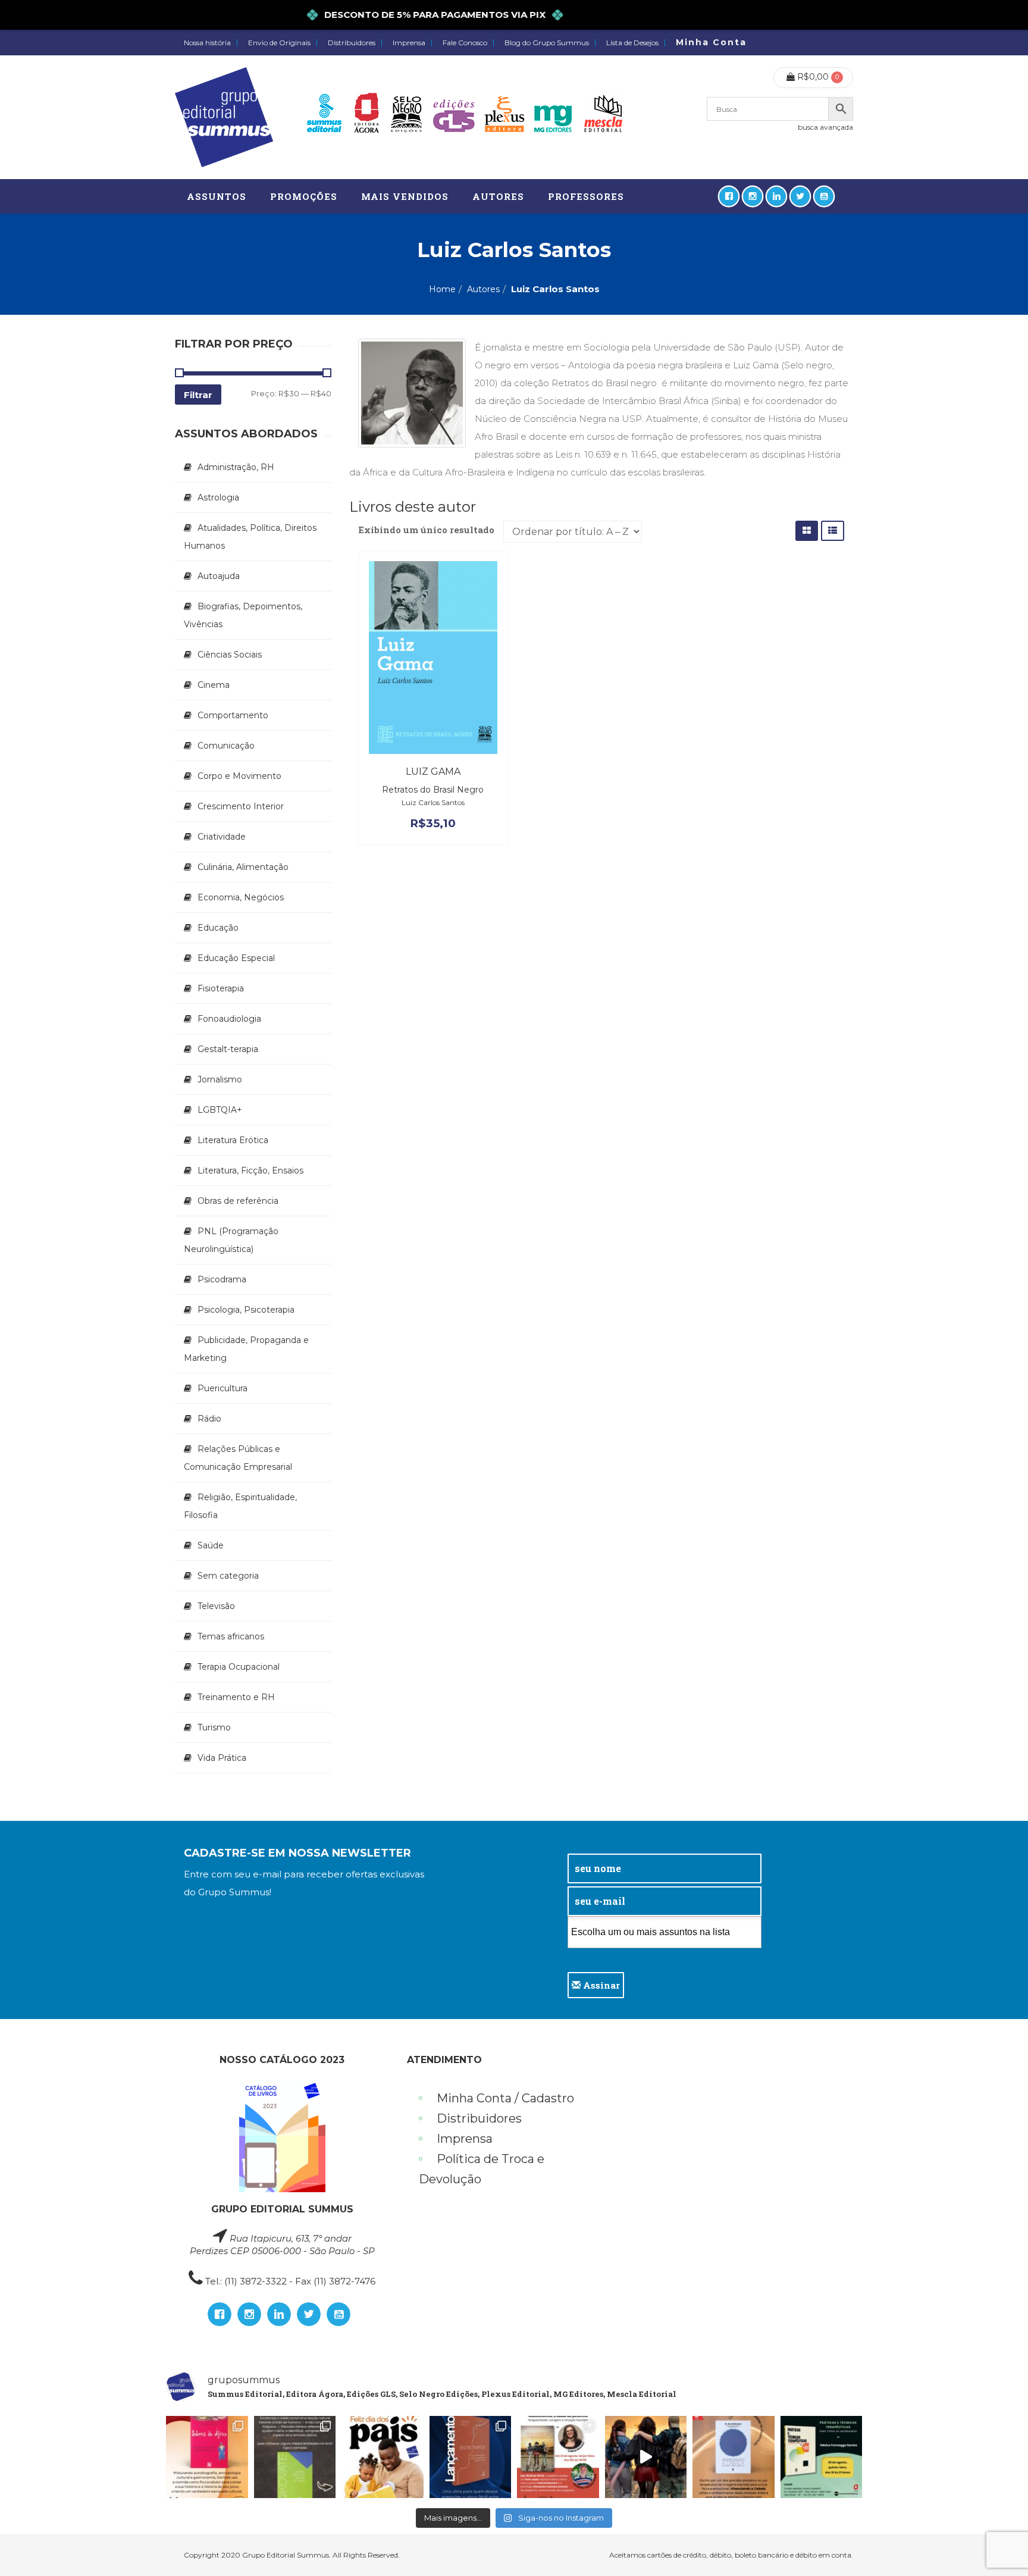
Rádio (209, 1419)
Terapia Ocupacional (239, 1667)
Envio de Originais (279, 43)
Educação (218, 928)
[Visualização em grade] (807, 530)
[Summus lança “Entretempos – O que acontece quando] (471, 2457)
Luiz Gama (433, 771)
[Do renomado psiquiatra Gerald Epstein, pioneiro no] (734, 2457)
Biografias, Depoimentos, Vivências (243, 615)
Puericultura (222, 1388)
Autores (483, 289)
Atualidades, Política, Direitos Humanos (250, 537)
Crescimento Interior (241, 806)
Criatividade (222, 837)
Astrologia (218, 497)
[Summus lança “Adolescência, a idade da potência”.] (646, 2457)
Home (442, 289)
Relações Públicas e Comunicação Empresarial (238, 1458)
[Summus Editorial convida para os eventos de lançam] (558, 2457)
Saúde (211, 1545)
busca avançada (825, 127)
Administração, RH (236, 467)
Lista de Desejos (632, 43)
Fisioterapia (221, 988)
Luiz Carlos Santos (433, 802)
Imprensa (409, 43)
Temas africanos (231, 1636)
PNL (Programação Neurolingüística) (231, 1240)
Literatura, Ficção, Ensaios (250, 1170)
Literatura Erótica (233, 1140)
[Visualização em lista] (833, 530)
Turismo (214, 1727)
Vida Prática (222, 1758)
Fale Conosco (465, 43)
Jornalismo (220, 1079)
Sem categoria (228, 1576)
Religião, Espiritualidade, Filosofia (240, 1506)
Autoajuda (219, 576)
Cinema (214, 685)
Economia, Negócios (241, 897)
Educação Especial (236, 958)
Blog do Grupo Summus (547, 43)
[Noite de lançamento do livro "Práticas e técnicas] (822, 2457)
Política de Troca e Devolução (482, 2169)
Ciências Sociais (230, 655)
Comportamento (233, 715)
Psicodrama (222, 1279)
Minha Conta (711, 42)
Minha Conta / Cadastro (505, 2098)
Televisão (216, 1606)
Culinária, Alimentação (243, 867)
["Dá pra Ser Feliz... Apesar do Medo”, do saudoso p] (295, 2457)
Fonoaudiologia (229, 1019)
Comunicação (226, 746)
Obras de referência (238, 1201)
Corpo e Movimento (239, 776)
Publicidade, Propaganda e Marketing (246, 1349)
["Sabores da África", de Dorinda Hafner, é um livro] (207, 2457)
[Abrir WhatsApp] (998, 2546)
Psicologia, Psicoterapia (246, 1310)
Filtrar (198, 395)
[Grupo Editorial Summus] (224, 117)
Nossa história (207, 43)
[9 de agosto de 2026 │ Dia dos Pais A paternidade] (383, 2457)
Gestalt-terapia (228, 1049)
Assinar (600, 1985)
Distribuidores (352, 43)
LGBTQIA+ (220, 1110)
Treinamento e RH (236, 1697)
